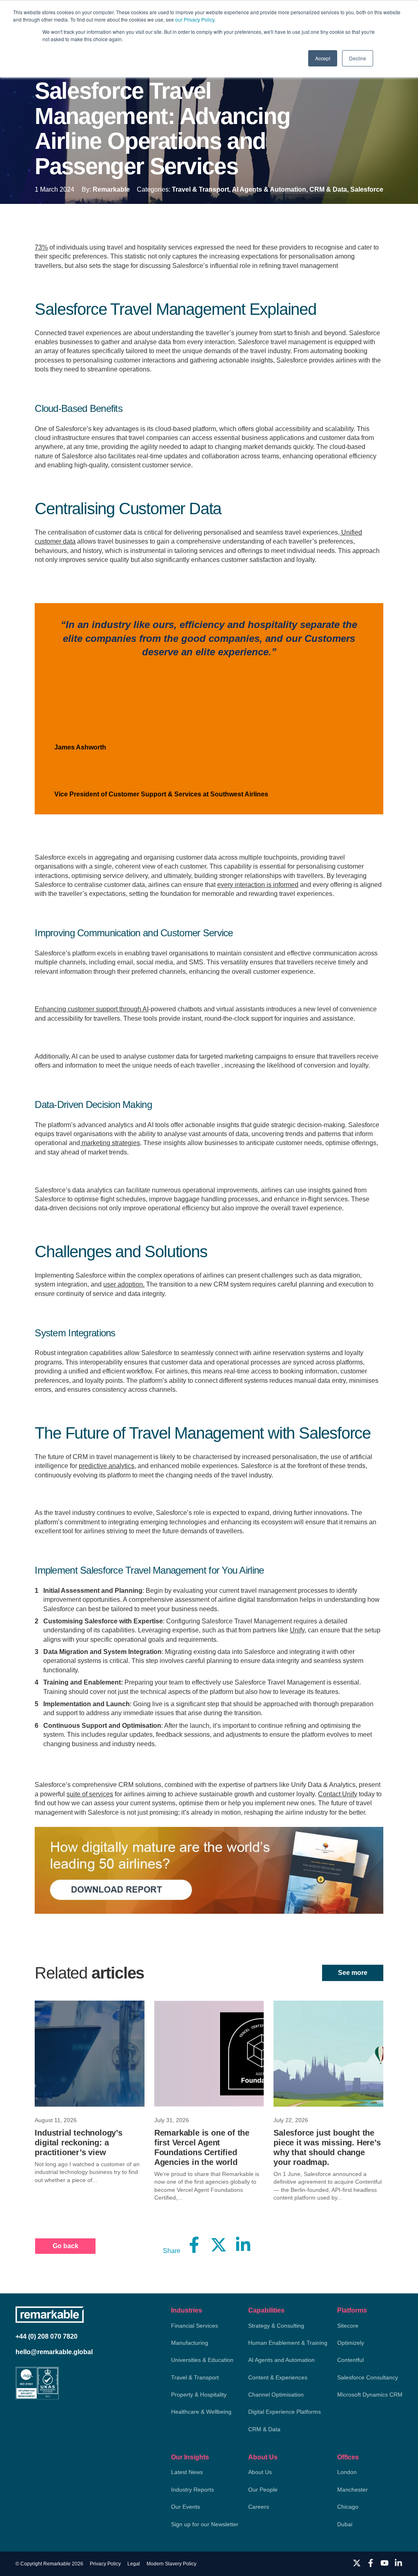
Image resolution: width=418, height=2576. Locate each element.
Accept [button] (323, 58)
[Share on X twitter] (219, 2245)
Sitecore (348, 2326)
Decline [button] (358, 58)
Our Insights (190, 2457)
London (347, 2472)
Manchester (352, 2490)
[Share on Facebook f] (194, 2245)
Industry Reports (192, 2490)
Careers (259, 2507)
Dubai (345, 2524)
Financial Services (195, 2326)
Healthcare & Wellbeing (201, 2412)
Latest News (187, 2472)
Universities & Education (202, 2360)
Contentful (350, 2360)
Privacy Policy (105, 2564)
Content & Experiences (278, 2377)
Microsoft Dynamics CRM (370, 2395)
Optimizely (351, 2343)
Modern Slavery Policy (171, 2564)
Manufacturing (190, 2343)
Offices (348, 2457)
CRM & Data (264, 2429)
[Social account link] (357, 2563)
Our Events (186, 2507)
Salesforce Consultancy (368, 2377)
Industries (187, 2310)
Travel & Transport (195, 2377)
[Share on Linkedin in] (243, 2245)
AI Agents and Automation (281, 2360)
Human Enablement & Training (288, 2343)
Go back (66, 2246)
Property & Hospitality (199, 2395)
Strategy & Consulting (276, 2326)
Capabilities (266, 2310)
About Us (263, 2457)
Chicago (348, 2507)
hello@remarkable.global (54, 2352)
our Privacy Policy (195, 19)
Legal (134, 2564)
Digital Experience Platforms (285, 2412)
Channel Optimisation (276, 2395)
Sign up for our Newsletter (205, 2524)
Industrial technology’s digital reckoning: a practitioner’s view (78, 2143)
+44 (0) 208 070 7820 (47, 2336)
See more (353, 1973)
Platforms (352, 2310)
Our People (263, 2490)
